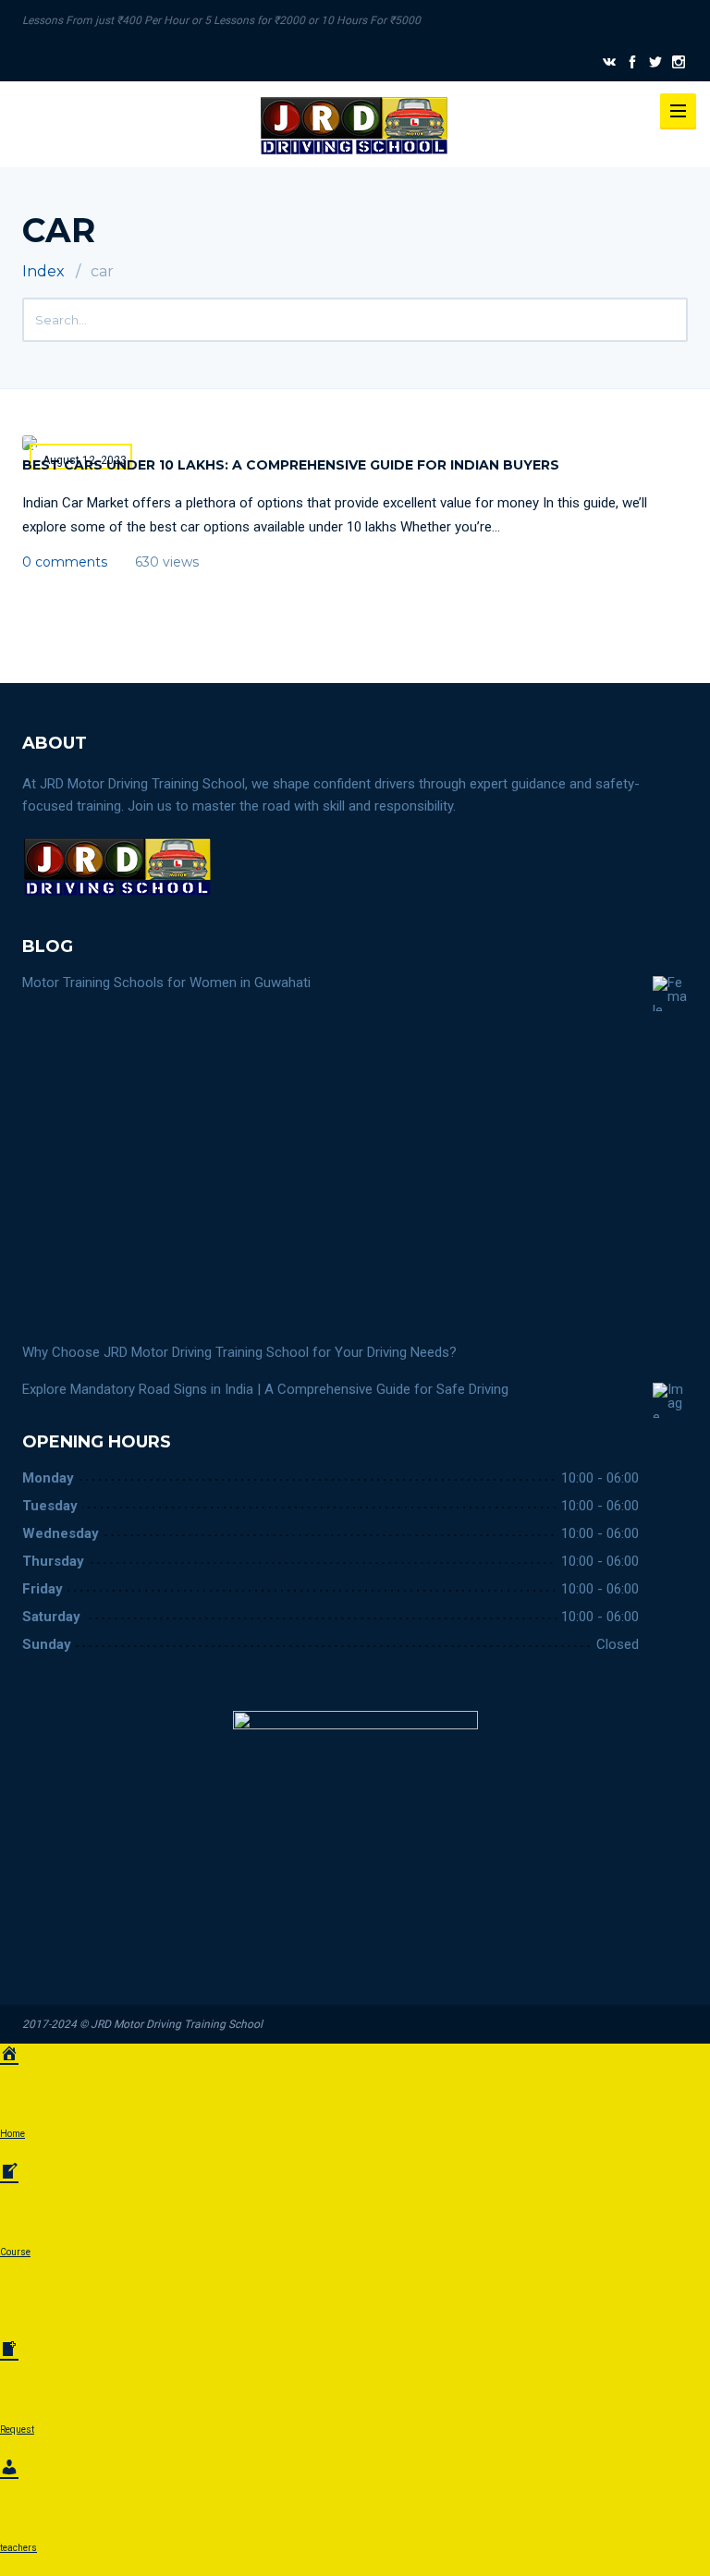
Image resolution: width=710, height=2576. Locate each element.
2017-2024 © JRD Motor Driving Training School (142, 2024)
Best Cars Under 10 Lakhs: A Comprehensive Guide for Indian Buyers (291, 465)
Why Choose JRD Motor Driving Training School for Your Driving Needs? (239, 1352)
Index (43, 271)
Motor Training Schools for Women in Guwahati (166, 983)
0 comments (65, 562)
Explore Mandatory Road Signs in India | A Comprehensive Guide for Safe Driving (265, 1389)
